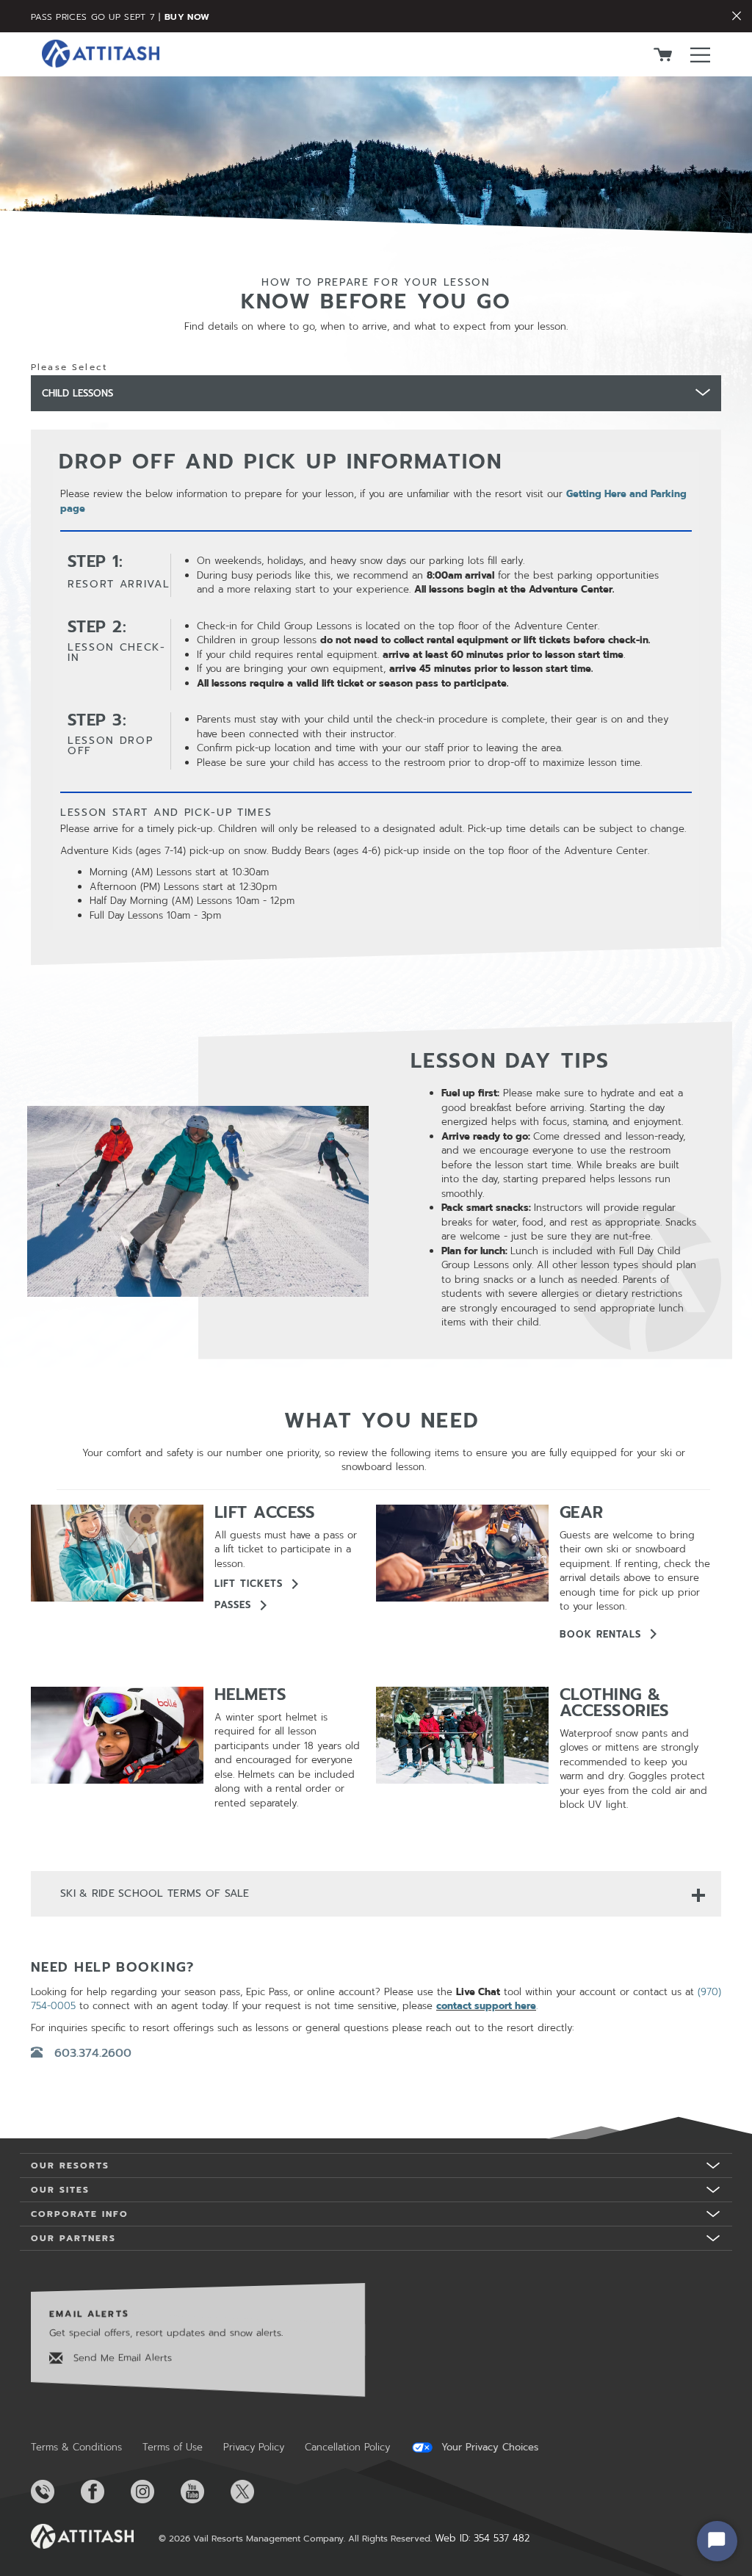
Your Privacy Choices (488, 2447)
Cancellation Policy (347, 2447)
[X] (254, 2492)
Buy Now (187, 17)
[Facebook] (104, 2492)
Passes (233, 1605)
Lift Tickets (249, 1584)
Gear (582, 1512)
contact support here (486, 2006)
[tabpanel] (376, 698)
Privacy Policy (254, 2447)
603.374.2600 (93, 2053)
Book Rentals (600, 1634)
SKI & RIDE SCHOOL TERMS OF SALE (155, 1893)
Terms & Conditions (76, 2447)
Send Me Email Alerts (121, 2357)
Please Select (69, 367)
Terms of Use (173, 2447)
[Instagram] (154, 2492)
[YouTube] (204, 2492)
